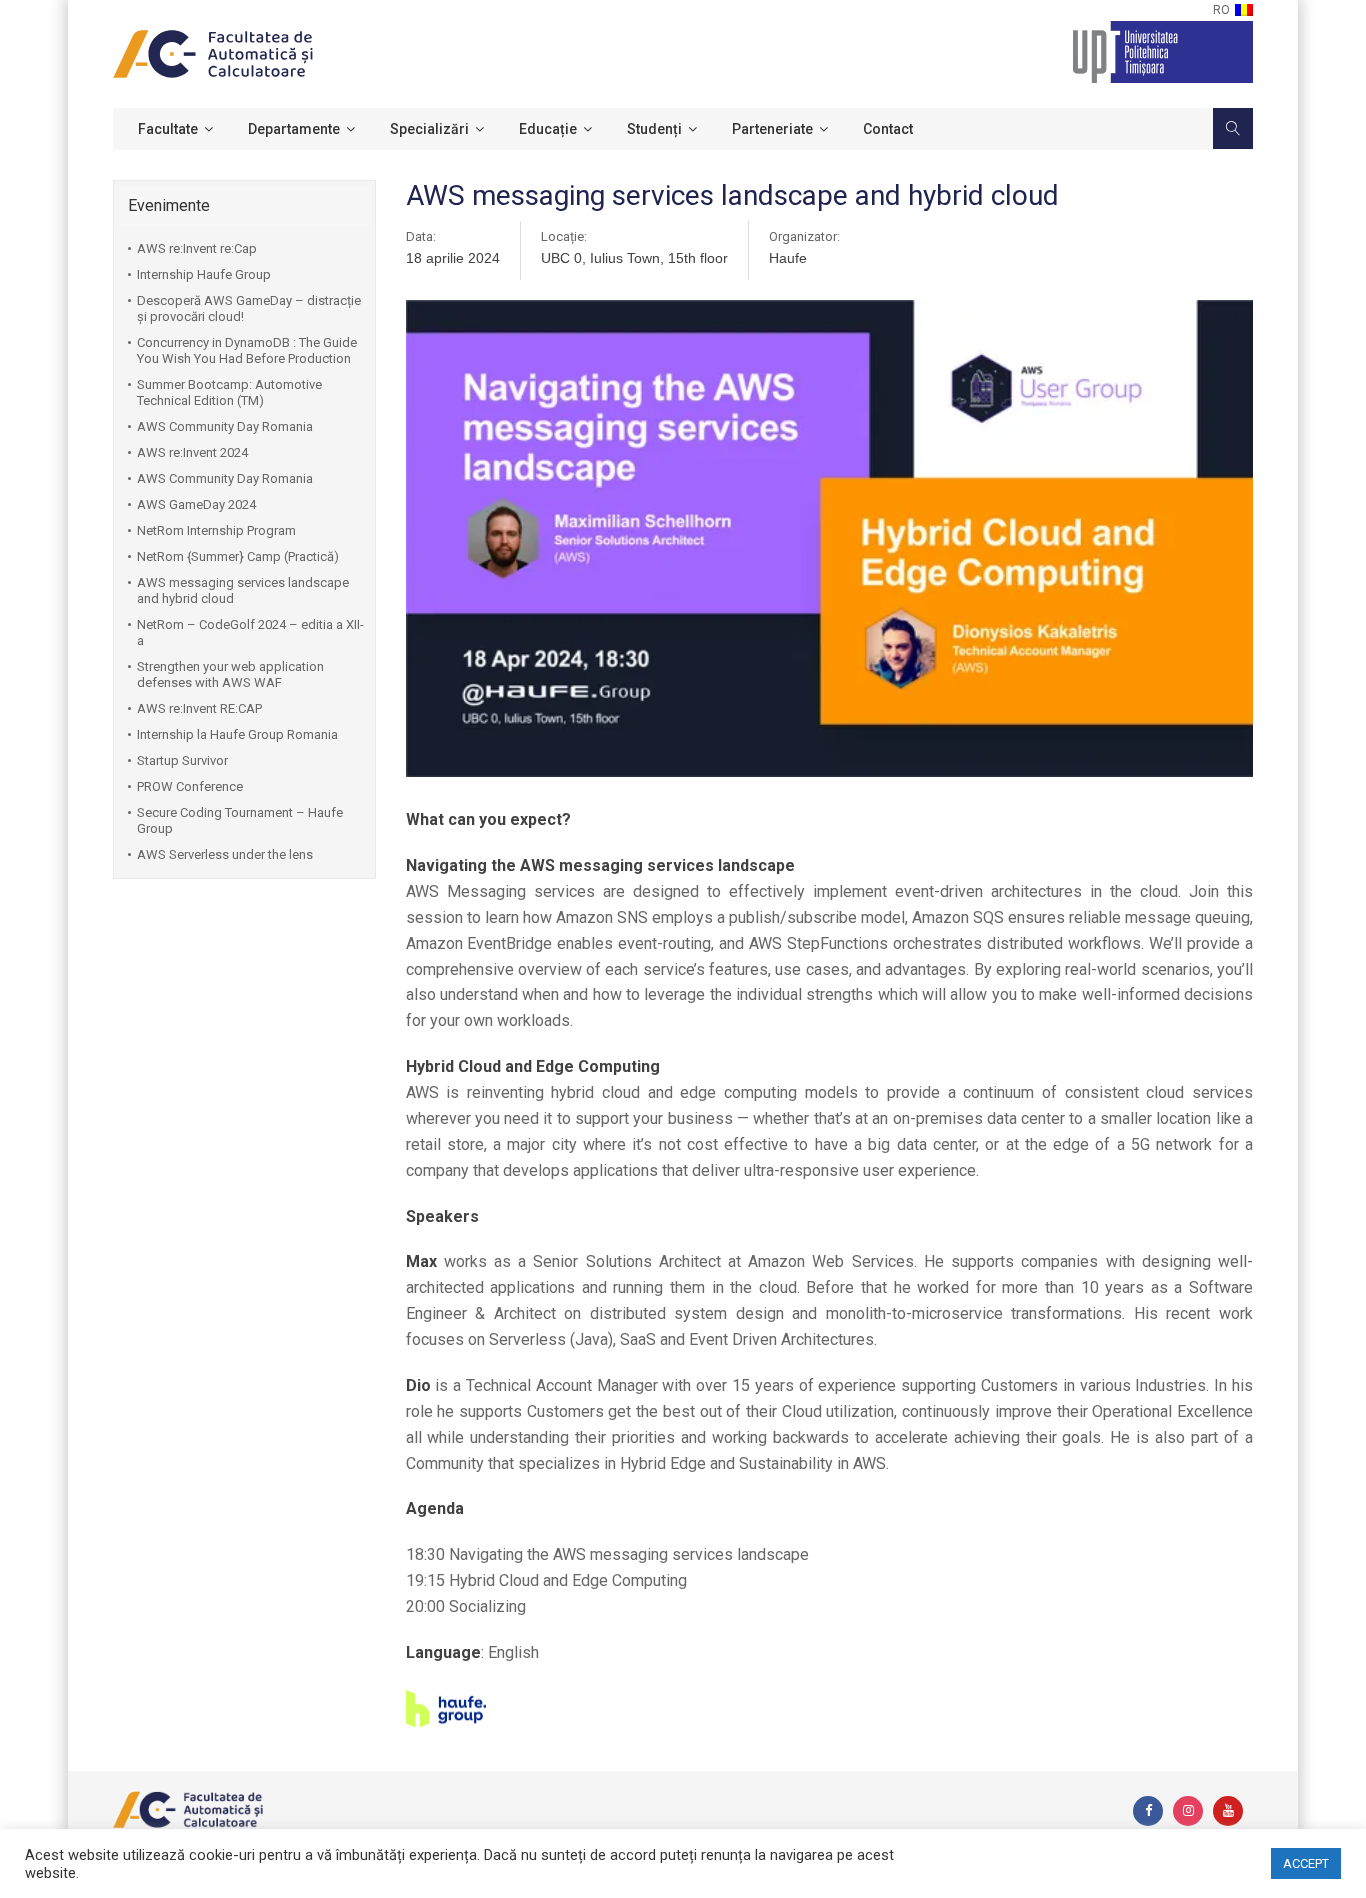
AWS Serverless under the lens (225, 854)
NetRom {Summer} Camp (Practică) (238, 556)
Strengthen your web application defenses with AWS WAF (230, 674)
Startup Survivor (182, 760)
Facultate (168, 129)
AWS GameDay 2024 (196, 504)
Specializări (429, 129)
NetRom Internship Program (216, 530)
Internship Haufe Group (204, 274)
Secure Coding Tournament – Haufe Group (240, 820)
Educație (548, 129)
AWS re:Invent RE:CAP (199, 708)
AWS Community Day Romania (225, 426)
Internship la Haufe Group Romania (237, 734)
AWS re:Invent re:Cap (197, 248)
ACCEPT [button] (1306, 1863)
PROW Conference (190, 786)
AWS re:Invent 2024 (192, 452)
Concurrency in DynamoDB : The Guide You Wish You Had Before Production (247, 350)
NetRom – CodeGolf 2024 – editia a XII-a (250, 632)
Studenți (654, 129)
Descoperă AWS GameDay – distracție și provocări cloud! (249, 308)
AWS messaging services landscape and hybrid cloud (243, 590)
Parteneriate (772, 129)
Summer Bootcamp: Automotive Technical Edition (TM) (229, 392)
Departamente (294, 129)
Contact (888, 129)
